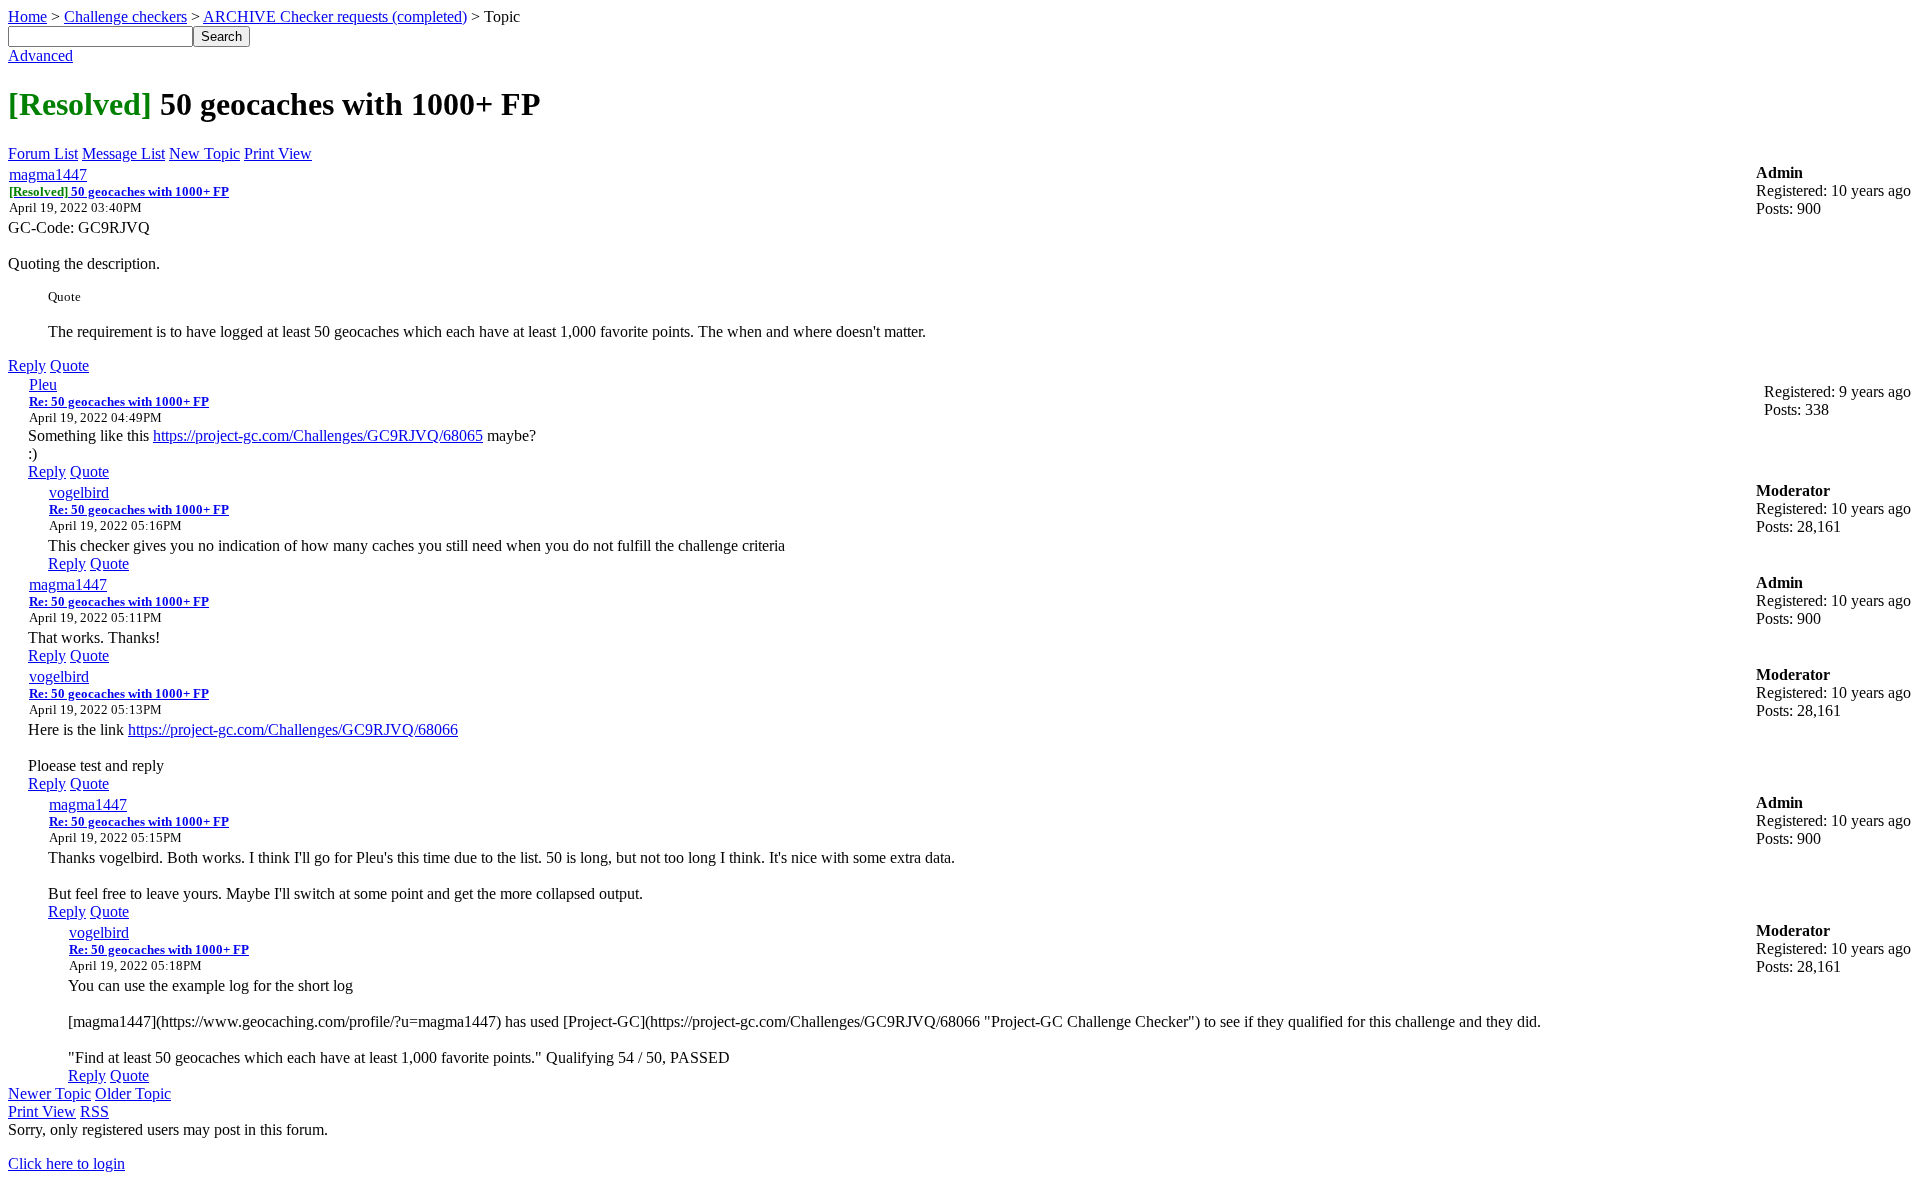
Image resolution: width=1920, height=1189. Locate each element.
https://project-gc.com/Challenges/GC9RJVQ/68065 (318, 435)
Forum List (43, 153)
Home (27, 16)
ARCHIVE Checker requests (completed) (335, 16)
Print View (278, 153)
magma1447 (48, 174)
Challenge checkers (125, 16)
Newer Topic (49, 1093)
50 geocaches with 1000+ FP (119, 191)
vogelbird (79, 492)
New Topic (204, 153)
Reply (27, 365)
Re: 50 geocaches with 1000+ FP (119, 401)
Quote (69, 365)
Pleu (43, 384)
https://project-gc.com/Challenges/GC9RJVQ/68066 (293, 729)
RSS (94, 1111)
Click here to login (66, 1163)
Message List (123, 153)
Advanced (40, 55)
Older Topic (133, 1093)
